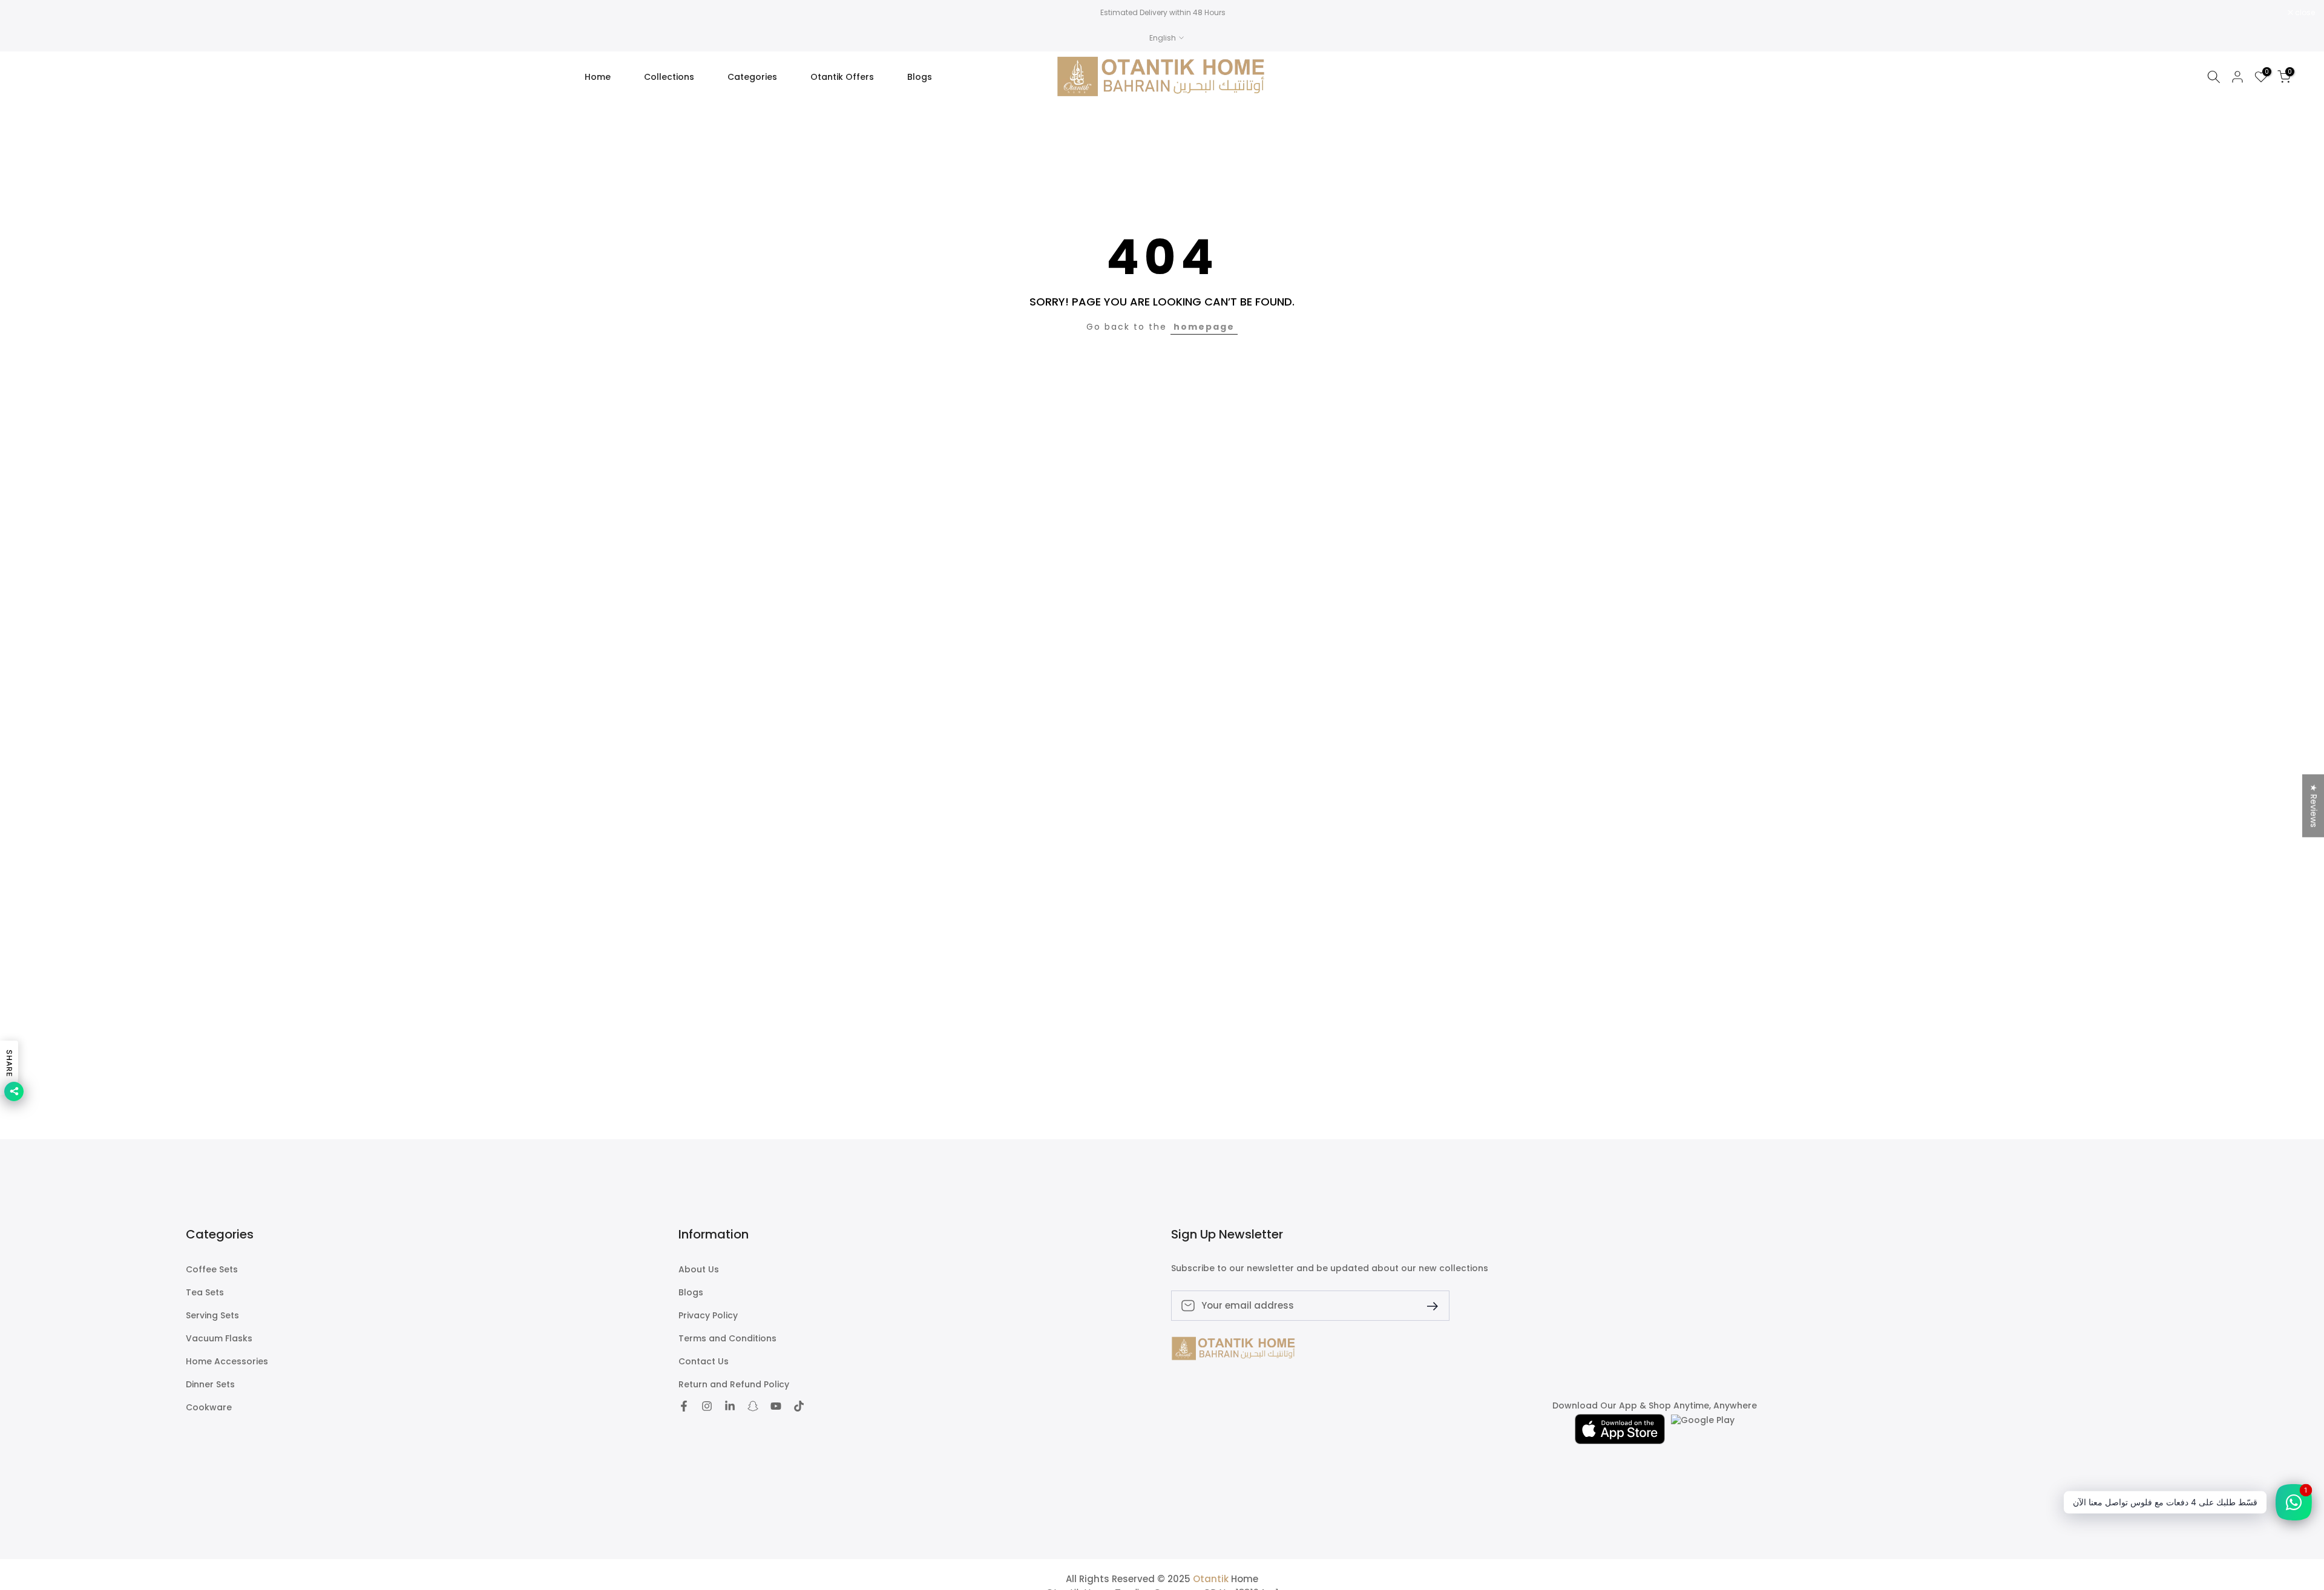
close (25, 13)
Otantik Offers (842, 77)
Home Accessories (227, 1362)
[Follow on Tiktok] (799, 1406)
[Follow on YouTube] (776, 1406)
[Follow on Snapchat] (753, 1406)
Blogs (920, 77)
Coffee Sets (212, 1270)
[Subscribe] (1428, 1305)
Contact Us (704, 1362)
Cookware (209, 1408)
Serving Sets (212, 1316)
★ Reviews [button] (2314, 806)
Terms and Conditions (727, 1339)
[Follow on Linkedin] (730, 1406)
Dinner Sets (210, 1385)
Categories (752, 77)
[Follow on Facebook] (684, 1406)
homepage (1204, 327)
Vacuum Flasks (219, 1339)
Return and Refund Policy (734, 1385)
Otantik (1211, 1579)
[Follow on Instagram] (707, 1406)
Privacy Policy (708, 1316)
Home (598, 77)
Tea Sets (205, 1293)
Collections (669, 77)
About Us (699, 1270)
